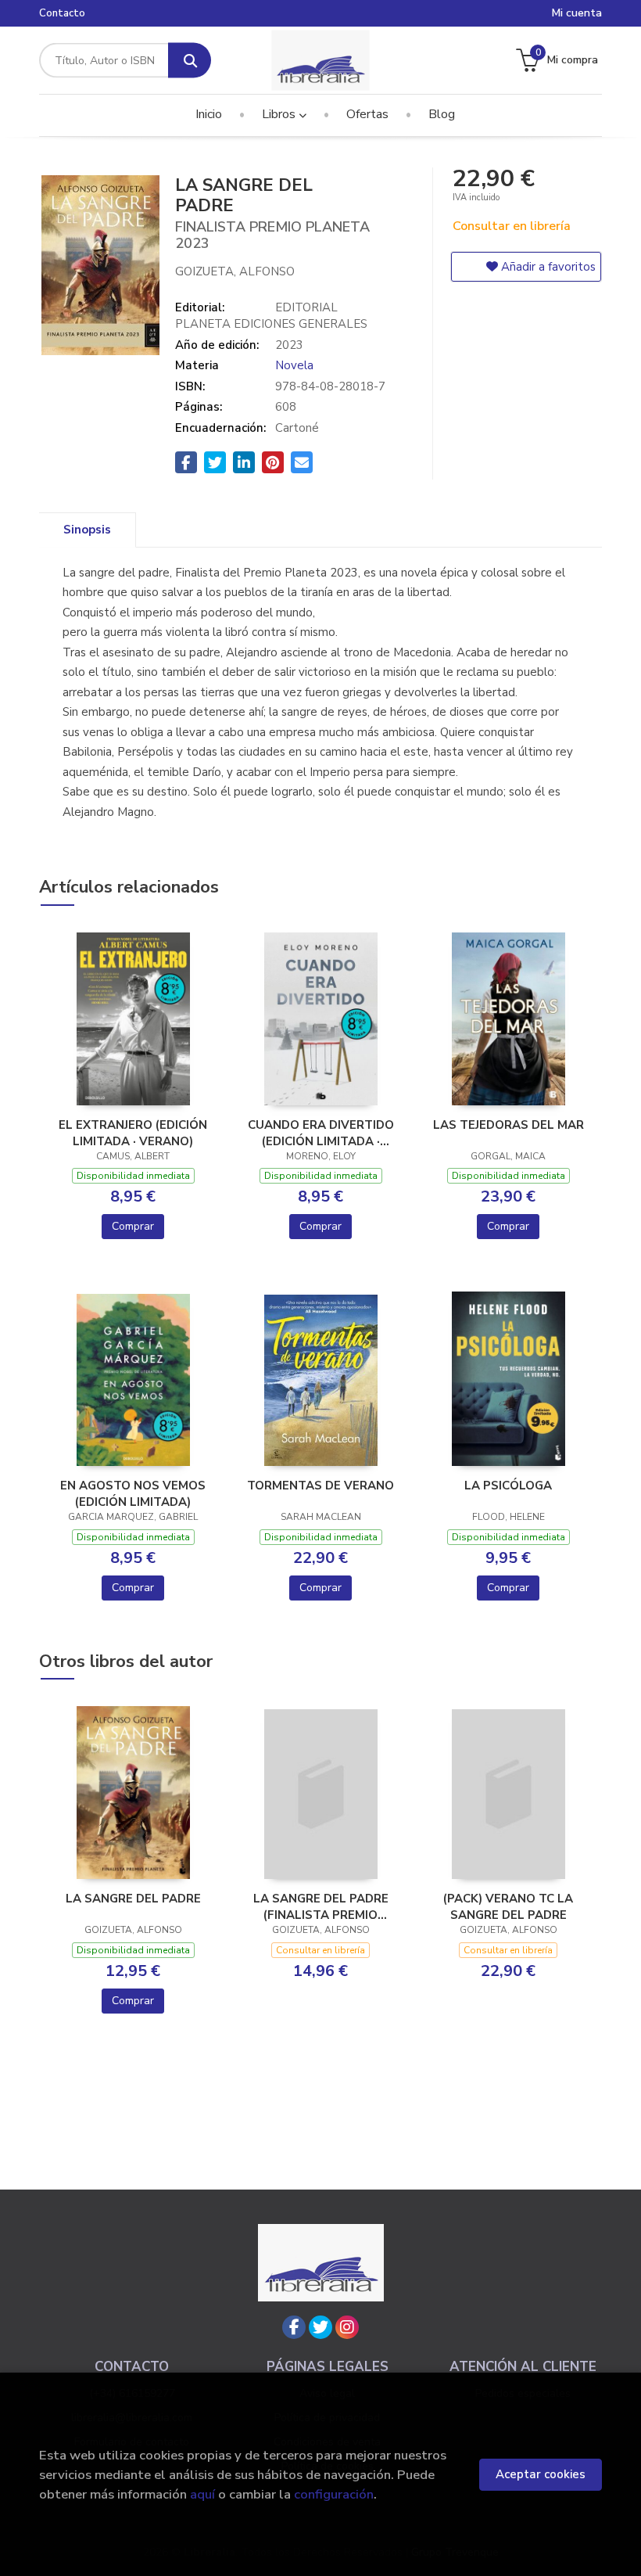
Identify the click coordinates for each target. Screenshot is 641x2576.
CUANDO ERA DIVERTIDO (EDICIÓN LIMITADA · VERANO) (321, 1133)
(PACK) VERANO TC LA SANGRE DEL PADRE (508, 1906)
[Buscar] (190, 61)
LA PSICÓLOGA (508, 1486)
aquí (202, 2494)
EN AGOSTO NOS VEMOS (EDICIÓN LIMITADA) (133, 1493)
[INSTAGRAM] (347, 2327)
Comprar (133, 1226)
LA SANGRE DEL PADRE (133, 1899)
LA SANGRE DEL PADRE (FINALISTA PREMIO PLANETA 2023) (321, 1906)
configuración (334, 2494)
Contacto (62, 13)
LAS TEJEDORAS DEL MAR (509, 1125)
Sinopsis (87, 530)
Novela (294, 365)
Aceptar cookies (541, 2474)
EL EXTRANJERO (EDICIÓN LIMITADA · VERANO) (133, 1133)
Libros (280, 114)
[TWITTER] (320, 2327)
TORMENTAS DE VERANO (320, 1486)
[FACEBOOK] (294, 2327)
